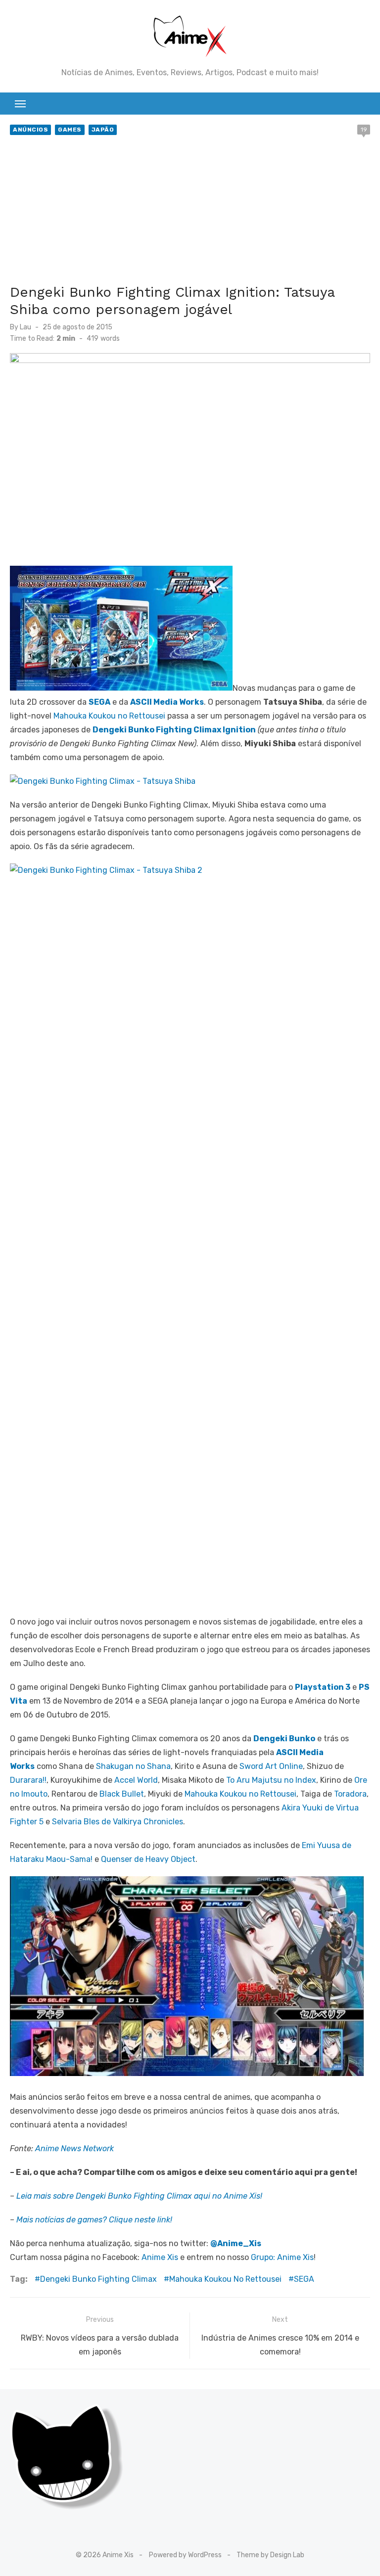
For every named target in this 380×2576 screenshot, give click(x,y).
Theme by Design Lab (270, 2555)
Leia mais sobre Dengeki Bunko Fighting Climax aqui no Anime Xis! (139, 2196)
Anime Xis (160, 2257)
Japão (103, 130)
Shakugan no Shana (133, 1766)
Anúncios (30, 130)
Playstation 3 (323, 1687)
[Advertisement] (190, 212)
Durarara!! (28, 1780)
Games (70, 130)
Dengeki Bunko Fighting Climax (98, 2279)
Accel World (136, 1780)
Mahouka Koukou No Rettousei (225, 2279)
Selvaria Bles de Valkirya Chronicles (118, 1822)
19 (364, 130)
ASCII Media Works (167, 702)
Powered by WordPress (185, 2555)
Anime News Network (74, 2148)
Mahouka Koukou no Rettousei (109, 716)
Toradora (350, 1794)
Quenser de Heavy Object (148, 1859)
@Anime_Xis (236, 2243)
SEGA (99, 702)
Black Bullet (122, 1794)
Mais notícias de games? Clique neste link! (94, 2220)
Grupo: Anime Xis (282, 2257)
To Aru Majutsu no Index (271, 1780)
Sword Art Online (270, 1766)
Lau (25, 327)
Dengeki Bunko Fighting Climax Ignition (174, 730)
